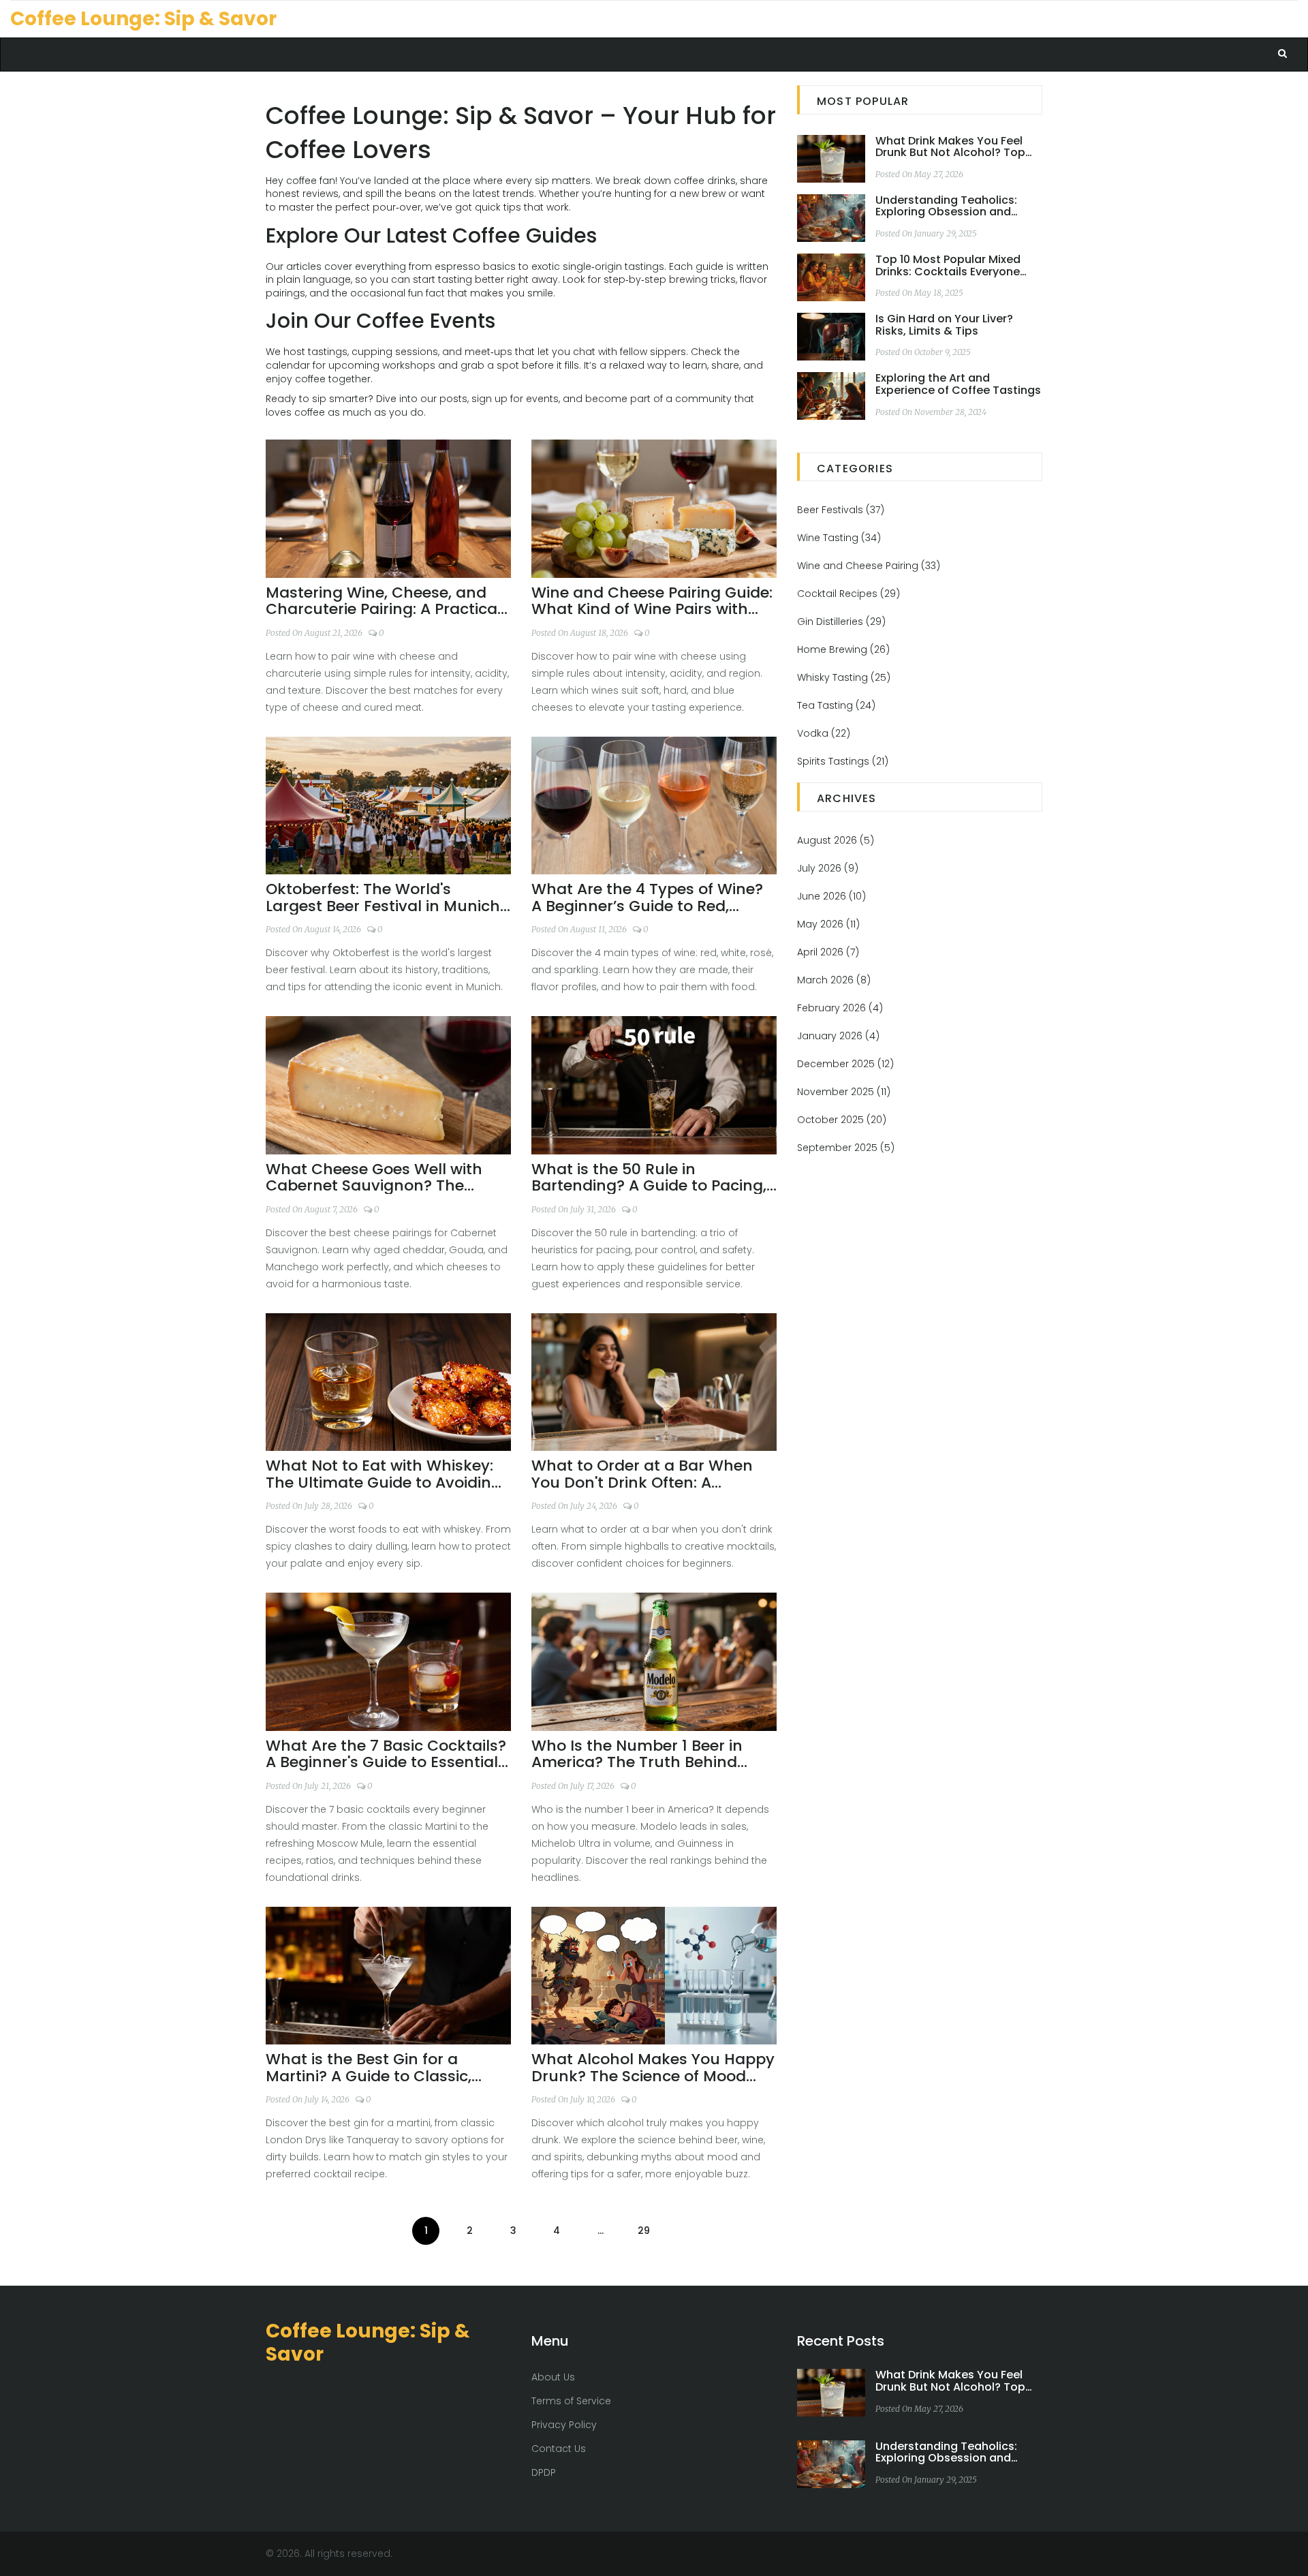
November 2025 (844, 1092)
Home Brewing (843, 649)
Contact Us (559, 2449)
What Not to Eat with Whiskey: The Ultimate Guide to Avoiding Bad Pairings (384, 1474)
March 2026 (834, 980)
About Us (553, 2377)
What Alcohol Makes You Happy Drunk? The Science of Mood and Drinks (653, 2068)
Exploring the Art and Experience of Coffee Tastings (958, 384)
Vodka (824, 733)
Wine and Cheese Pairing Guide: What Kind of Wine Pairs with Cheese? (652, 601)
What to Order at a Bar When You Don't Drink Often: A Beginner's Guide (642, 1474)
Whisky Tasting (844, 677)
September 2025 (846, 1148)
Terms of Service (571, 2401)
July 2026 (828, 868)
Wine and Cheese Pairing (869, 566)
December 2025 (845, 1064)
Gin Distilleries (841, 622)
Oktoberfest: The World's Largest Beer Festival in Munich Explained (383, 898)
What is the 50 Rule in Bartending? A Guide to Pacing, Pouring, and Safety (649, 1178)
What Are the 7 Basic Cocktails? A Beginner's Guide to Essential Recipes (386, 1754)
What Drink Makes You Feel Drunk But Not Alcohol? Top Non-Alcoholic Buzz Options (952, 147)
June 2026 (831, 896)
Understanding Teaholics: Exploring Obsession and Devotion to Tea (946, 206)
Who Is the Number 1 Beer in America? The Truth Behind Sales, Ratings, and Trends (637, 1754)
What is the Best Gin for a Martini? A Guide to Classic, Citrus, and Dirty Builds (369, 2068)
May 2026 (828, 924)
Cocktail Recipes (848, 594)
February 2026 (840, 1008)
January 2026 (838, 1036)
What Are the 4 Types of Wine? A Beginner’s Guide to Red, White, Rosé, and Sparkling (647, 898)
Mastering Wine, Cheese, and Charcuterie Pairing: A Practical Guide (384, 601)
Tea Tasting (836, 705)
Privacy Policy (564, 2425)
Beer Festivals (841, 510)
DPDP (544, 2472)
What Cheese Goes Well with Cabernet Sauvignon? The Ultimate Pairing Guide (374, 1178)
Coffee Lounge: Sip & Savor (143, 19)
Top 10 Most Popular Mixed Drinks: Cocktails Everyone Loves (948, 265)
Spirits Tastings (843, 761)
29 (644, 2230)
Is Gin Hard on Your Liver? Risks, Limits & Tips (944, 325)
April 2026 (828, 952)
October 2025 (842, 1120)
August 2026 (836, 840)
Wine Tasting (839, 538)
